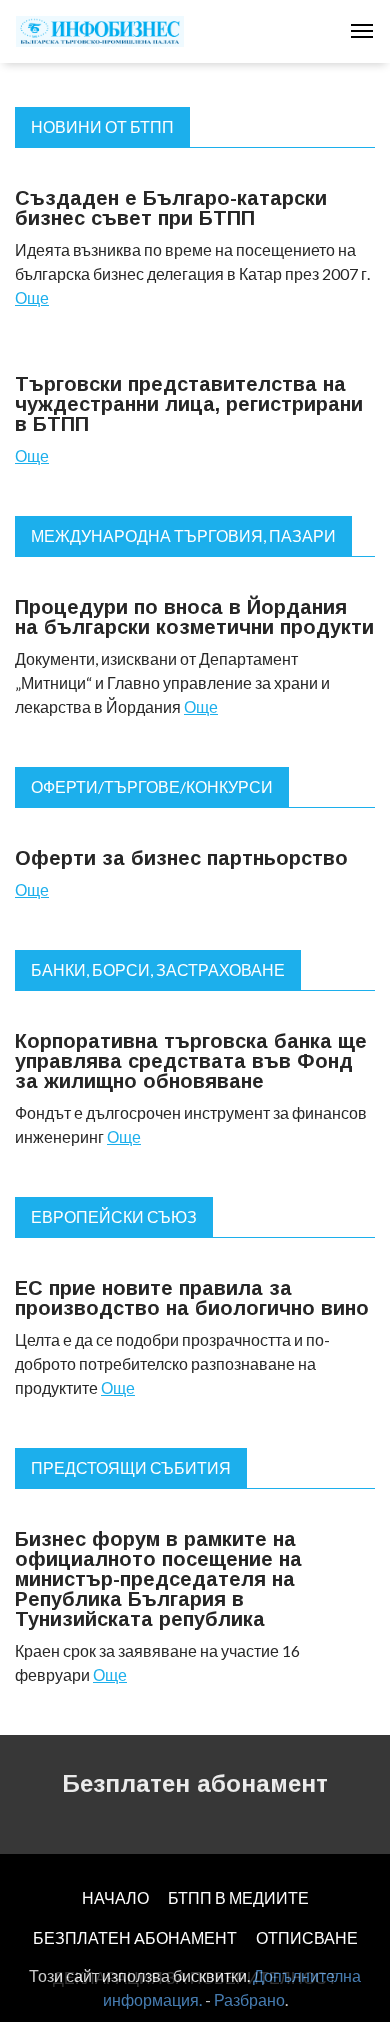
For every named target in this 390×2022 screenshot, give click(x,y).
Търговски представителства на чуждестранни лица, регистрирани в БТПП (189, 404)
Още (32, 297)
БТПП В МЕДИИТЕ (238, 1897)
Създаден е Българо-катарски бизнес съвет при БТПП (171, 208)
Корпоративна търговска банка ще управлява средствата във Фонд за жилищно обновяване (191, 1061)
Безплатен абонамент (195, 1783)
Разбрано (249, 1999)
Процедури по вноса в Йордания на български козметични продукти (194, 617)
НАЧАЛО (115, 1897)
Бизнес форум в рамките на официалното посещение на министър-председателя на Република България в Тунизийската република (158, 1579)
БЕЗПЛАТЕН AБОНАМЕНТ (135, 1937)
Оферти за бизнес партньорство (181, 858)
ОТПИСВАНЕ (307, 1937)
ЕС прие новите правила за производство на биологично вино (192, 1298)
